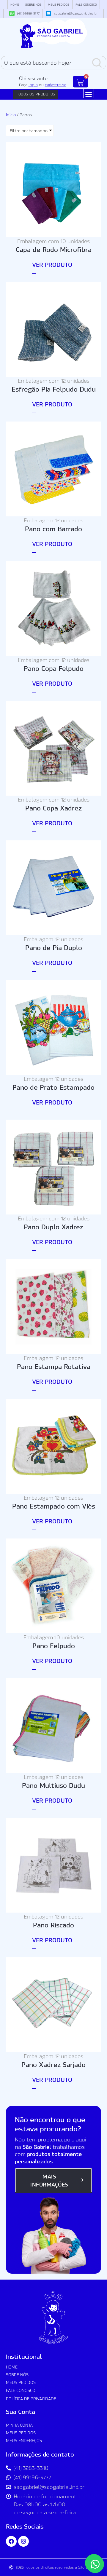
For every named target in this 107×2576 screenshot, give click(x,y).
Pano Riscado (53, 1925)
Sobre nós (33, 4)
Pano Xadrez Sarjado (53, 2064)
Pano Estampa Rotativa (54, 1366)
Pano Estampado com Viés (54, 1506)
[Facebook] (11, 2541)
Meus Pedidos (59, 4)
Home (15, 4)
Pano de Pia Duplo (54, 947)
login (33, 85)
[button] (89, 94)
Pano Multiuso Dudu (53, 1785)
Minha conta (19, 2425)
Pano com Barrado (53, 528)
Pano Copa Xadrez (53, 808)
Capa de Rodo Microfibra (54, 249)
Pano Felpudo (54, 1645)
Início (11, 115)
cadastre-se (56, 85)
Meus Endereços (24, 2440)
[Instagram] (23, 2541)
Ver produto (52, 264)
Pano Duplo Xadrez (53, 1226)
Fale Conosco (86, 4)
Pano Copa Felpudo (54, 668)
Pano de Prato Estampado (53, 1087)
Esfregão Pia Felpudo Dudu (54, 389)
